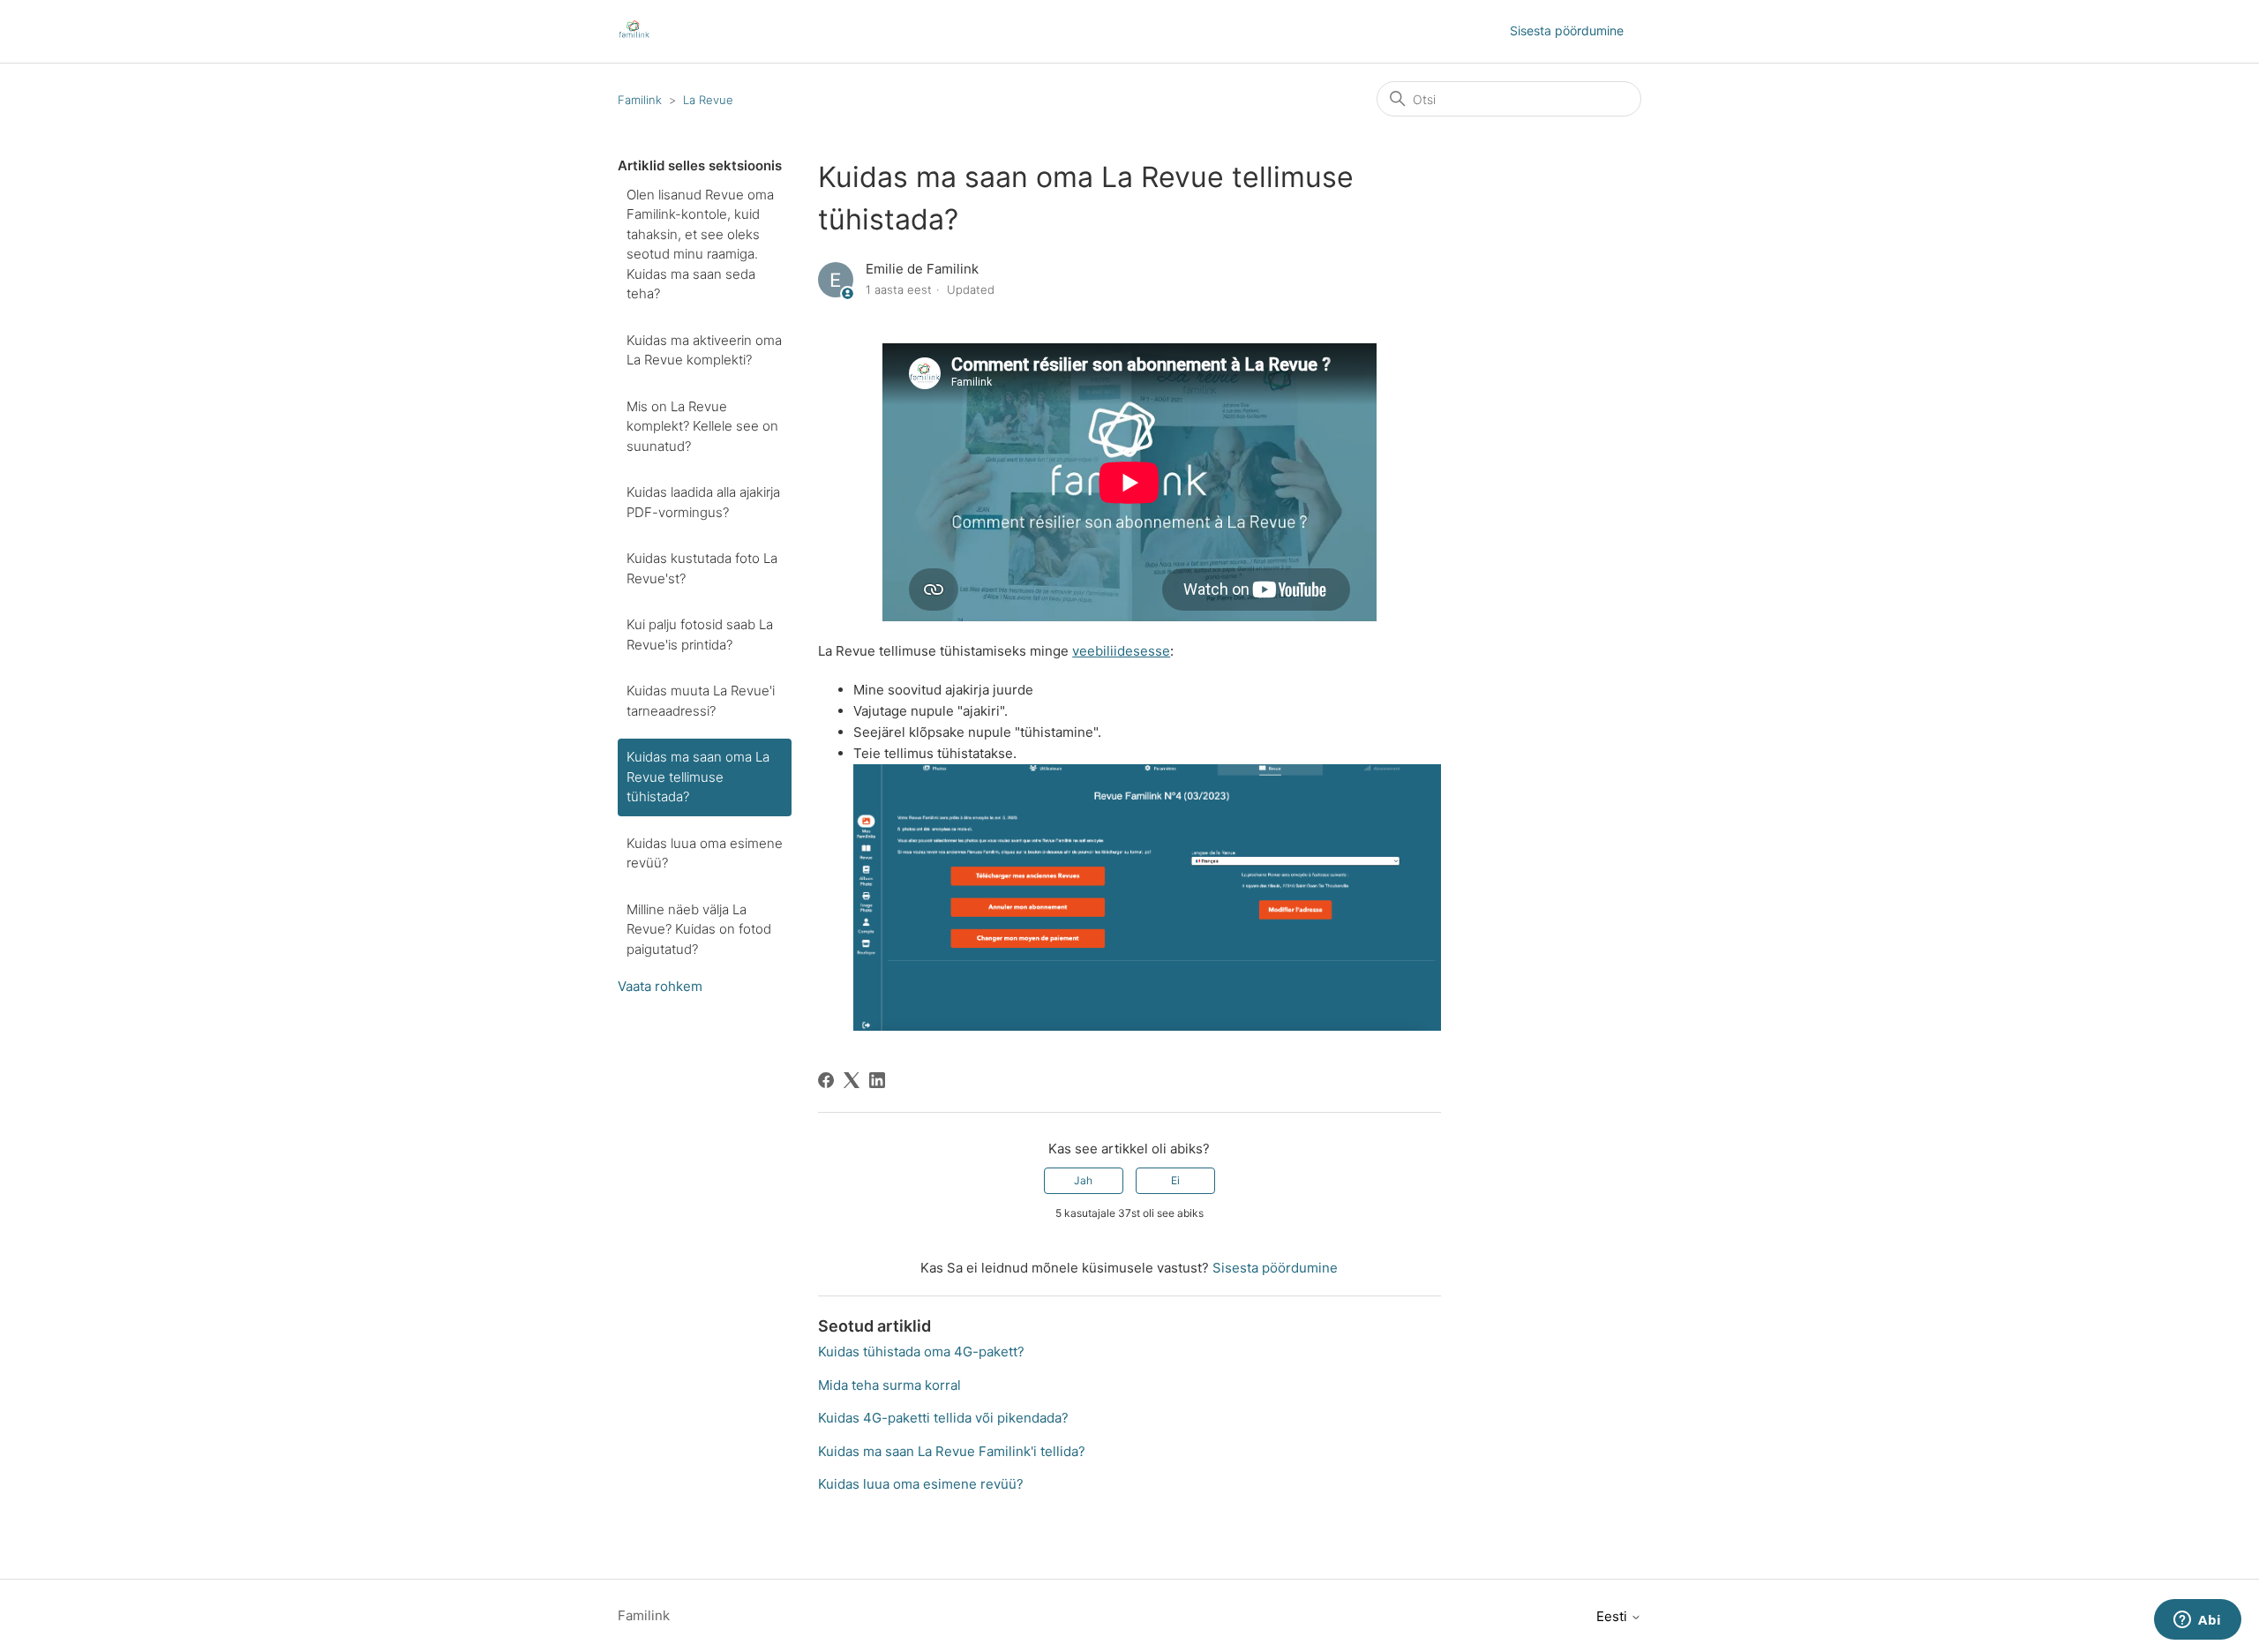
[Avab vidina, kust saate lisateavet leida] (2198, 1621)
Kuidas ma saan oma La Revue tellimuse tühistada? (698, 777)
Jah (1083, 1180)
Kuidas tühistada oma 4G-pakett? (921, 1352)
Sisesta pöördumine (1567, 30)
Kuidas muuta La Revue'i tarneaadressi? (701, 701)
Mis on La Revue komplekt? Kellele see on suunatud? (702, 426)
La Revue (708, 100)
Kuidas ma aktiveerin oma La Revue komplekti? (704, 350)
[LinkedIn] (877, 1080)
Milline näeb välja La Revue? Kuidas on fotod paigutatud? (699, 929)
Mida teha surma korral (889, 1385)
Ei (1175, 1180)
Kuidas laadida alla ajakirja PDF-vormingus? (703, 502)
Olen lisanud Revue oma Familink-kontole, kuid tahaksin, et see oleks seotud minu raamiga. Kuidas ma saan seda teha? (700, 244)
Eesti (1614, 1616)
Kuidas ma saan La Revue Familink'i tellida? (952, 1451)
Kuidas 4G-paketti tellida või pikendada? (943, 1418)
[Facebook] (826, 1080)
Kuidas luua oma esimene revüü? (705, 853)
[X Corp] (852, 1080)
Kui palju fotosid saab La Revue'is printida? (700, 635)
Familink (640, 100)
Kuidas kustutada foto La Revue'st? (702, 568)
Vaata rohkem (660, 986)
